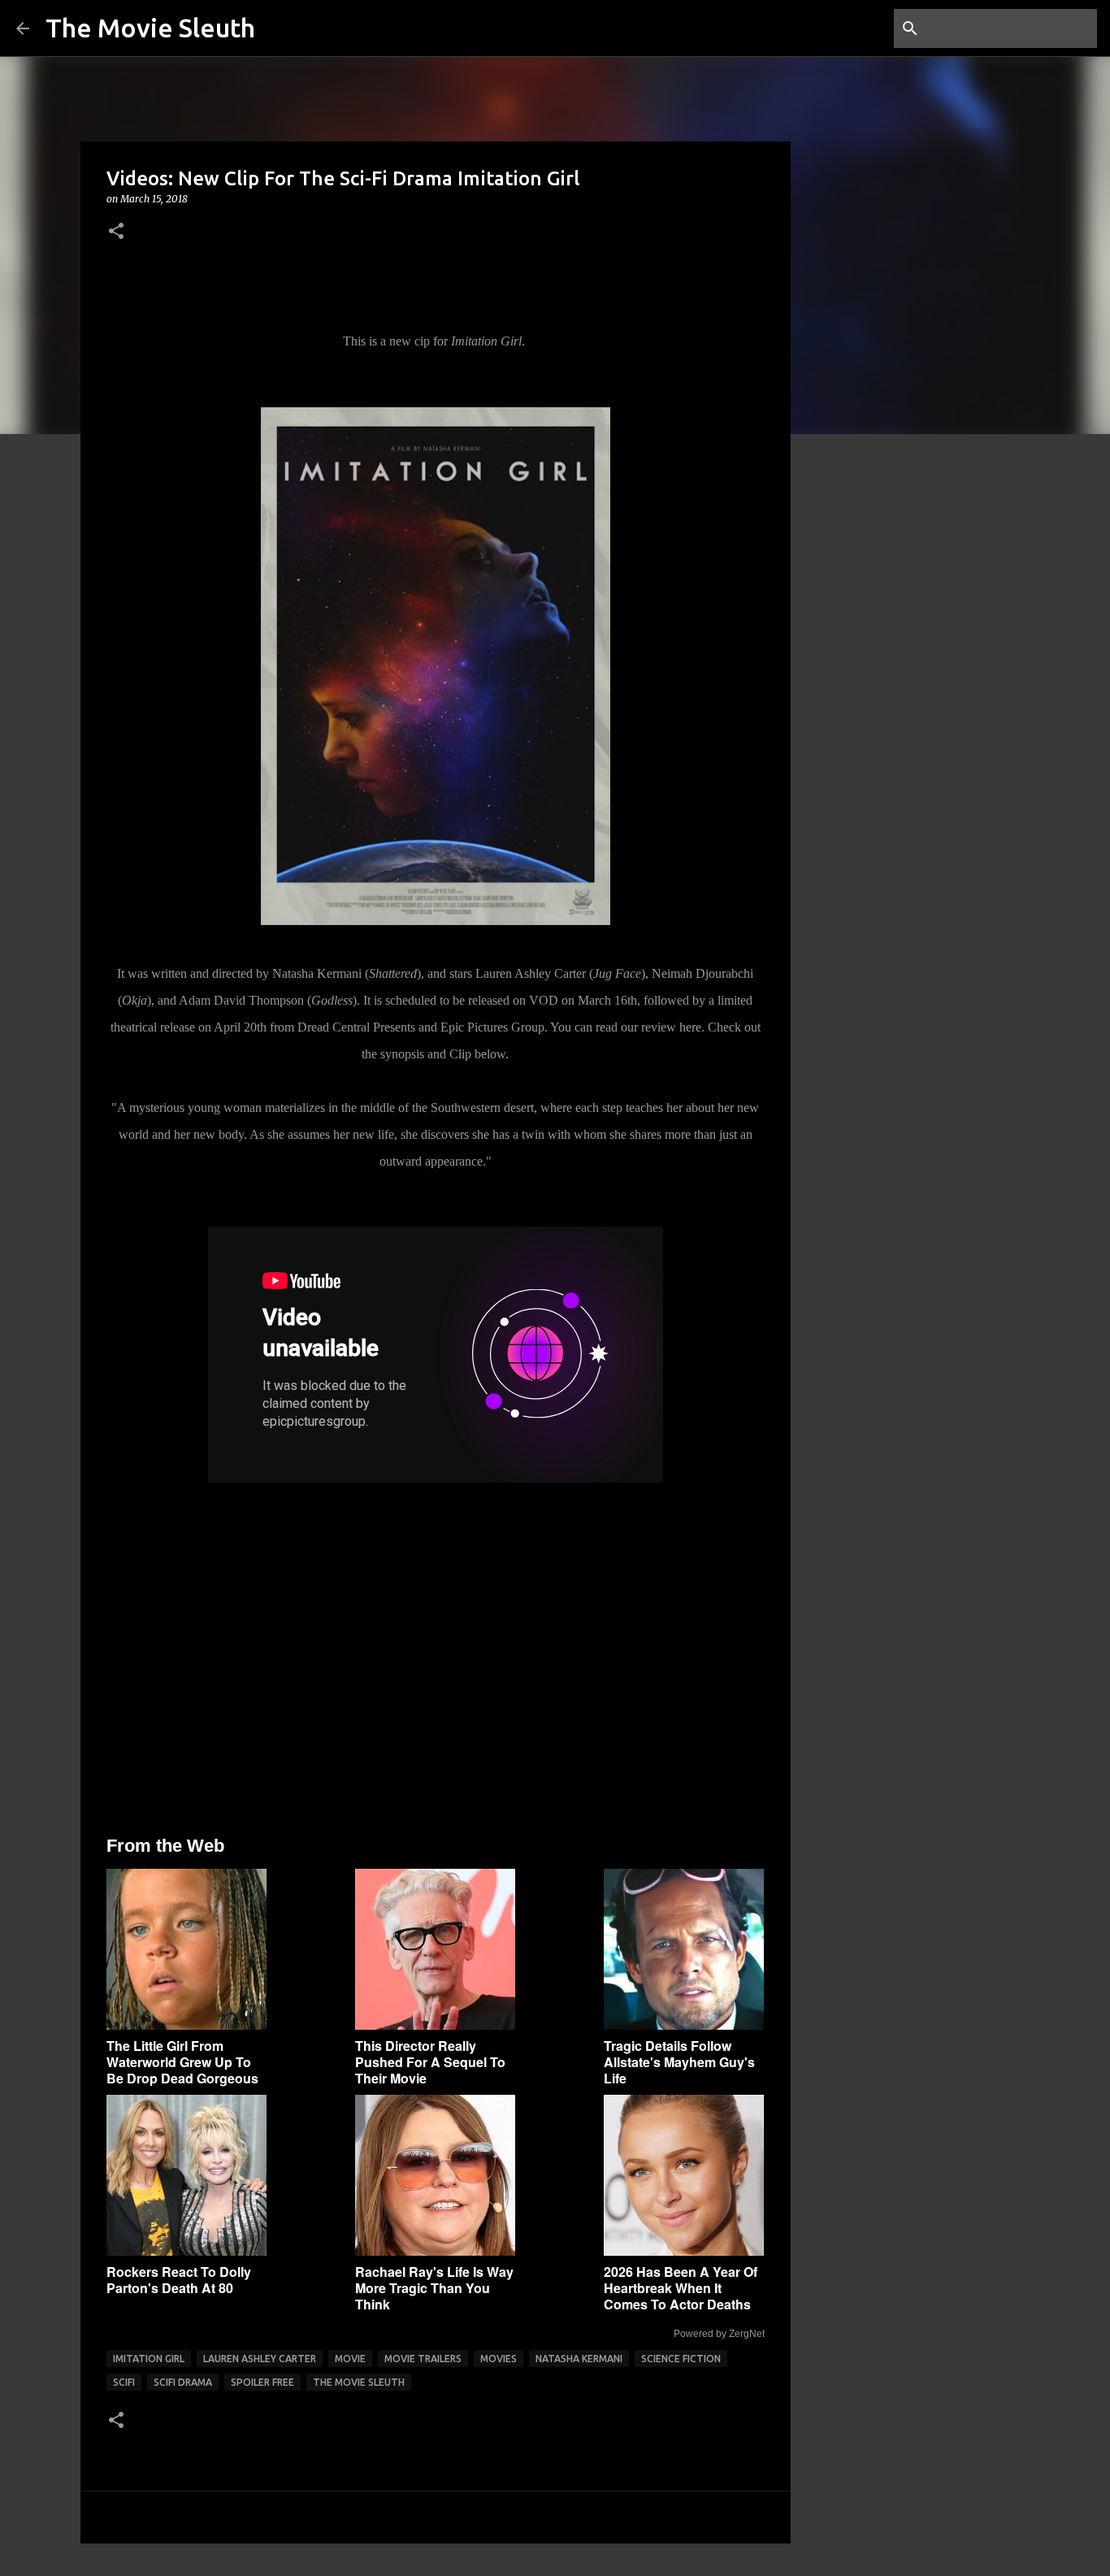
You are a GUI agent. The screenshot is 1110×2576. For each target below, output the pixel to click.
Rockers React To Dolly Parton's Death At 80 (179, 2280)
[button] (116, 232)
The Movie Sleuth (150, 28)
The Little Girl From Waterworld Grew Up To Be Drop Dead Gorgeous (182, 2062)
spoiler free (262, 2382)
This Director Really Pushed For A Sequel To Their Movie (430, 2062)
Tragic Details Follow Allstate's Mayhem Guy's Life (679, 2062)
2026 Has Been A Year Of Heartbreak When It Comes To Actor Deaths (681, 2288)
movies (499, 2359)
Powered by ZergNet (719, 2334)
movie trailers (423, 2359)
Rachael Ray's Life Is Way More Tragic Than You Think (434, 2288)
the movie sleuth (359, 2382)
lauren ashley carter (260, 2359)
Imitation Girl (149, 2359)
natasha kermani (579, 2359)
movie (350, 2359)
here (690, 1027)
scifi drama (183, 2382)
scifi (124, 2382)
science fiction (681, 2359)
